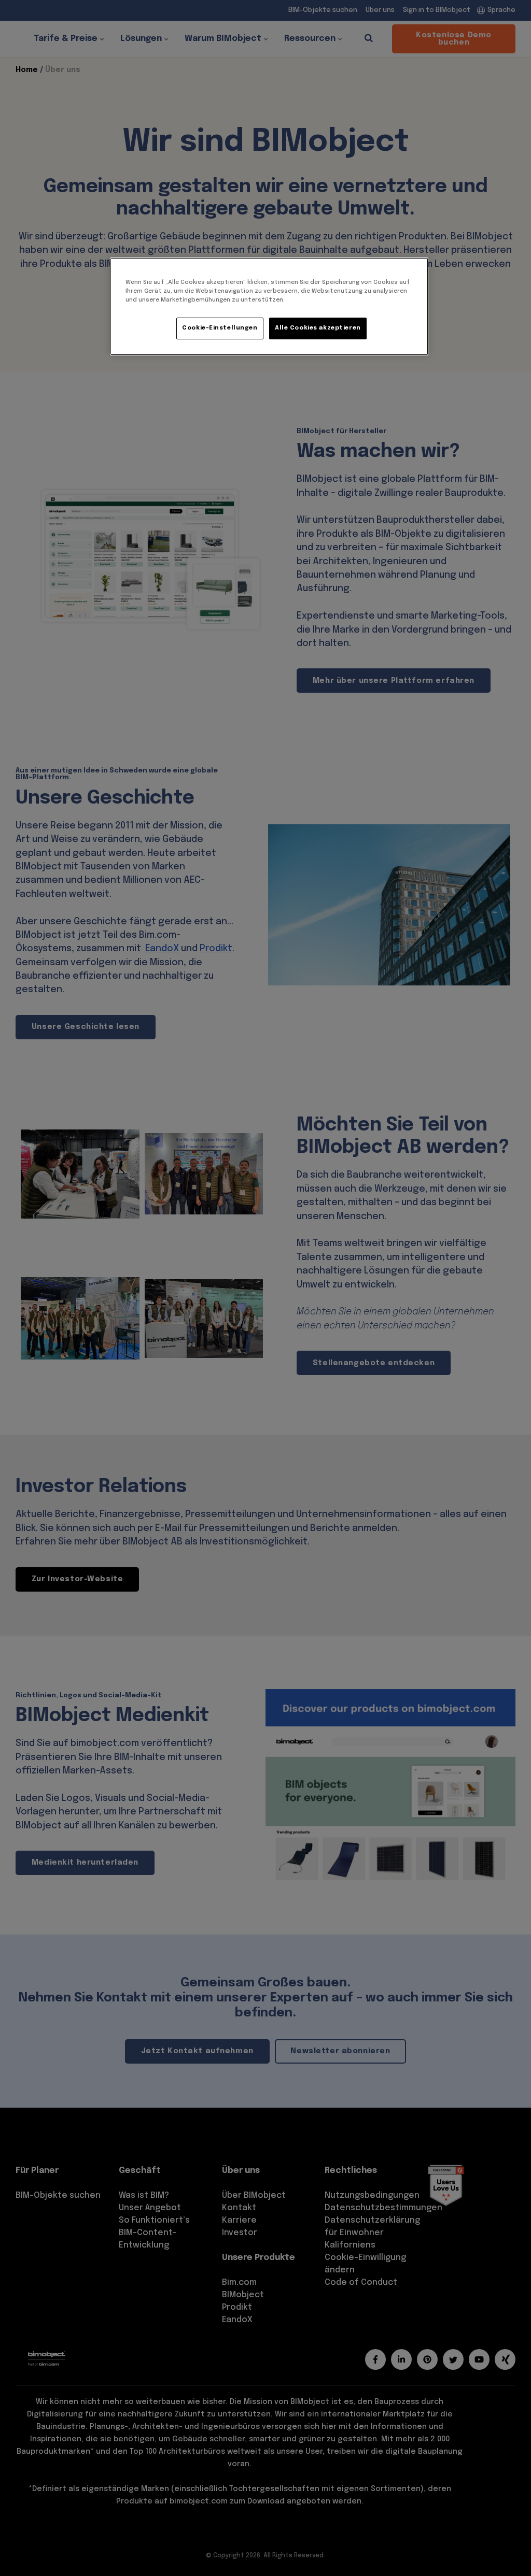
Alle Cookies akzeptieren (318, 328)
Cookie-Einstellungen (220, 328)
